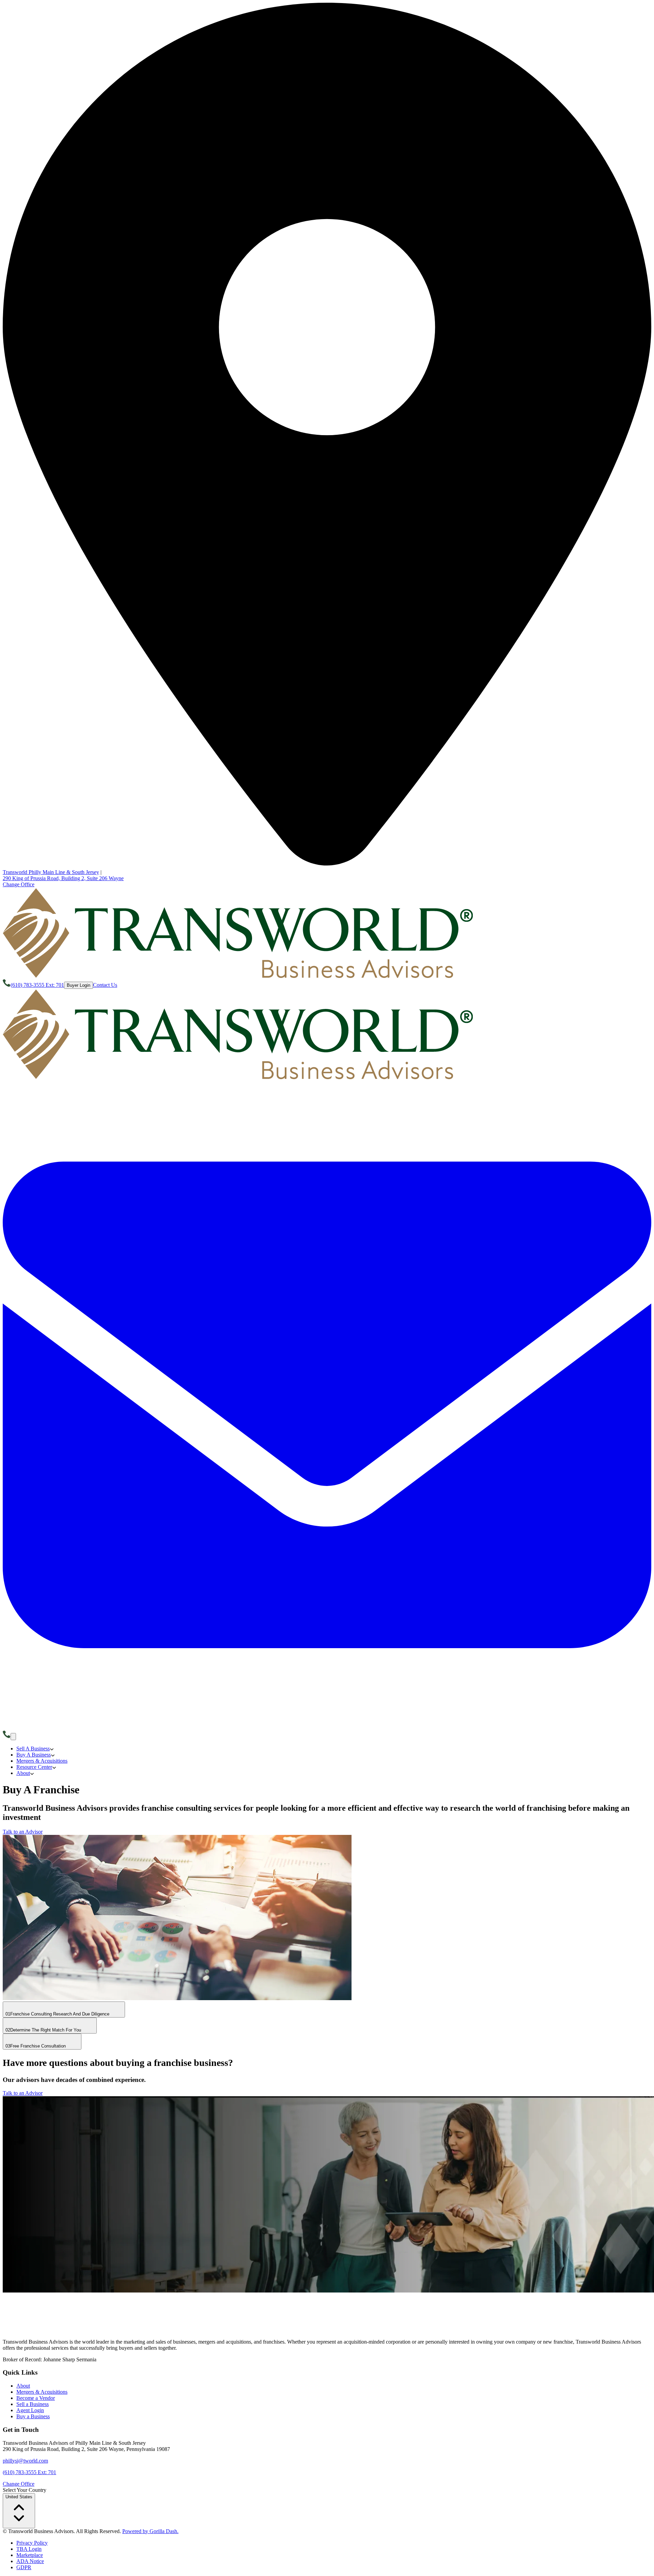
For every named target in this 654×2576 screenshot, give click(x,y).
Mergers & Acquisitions (42, 2392)
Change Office (19, 884)
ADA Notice (30, 2561)
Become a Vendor (36, 2398)
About (23, 2386)
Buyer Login (79, 985)
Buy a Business (33, 2416)
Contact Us (105, 985)
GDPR (24, 2567)
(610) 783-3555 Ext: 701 (29, 2472)
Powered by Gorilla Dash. (150, 2531)
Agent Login (30, 2410)
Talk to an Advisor (23, 1832)
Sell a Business (33, 2404)
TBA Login (29, 2549)
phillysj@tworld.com (25, 2461)
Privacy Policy (32, 2543)
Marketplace (30, 2555)
